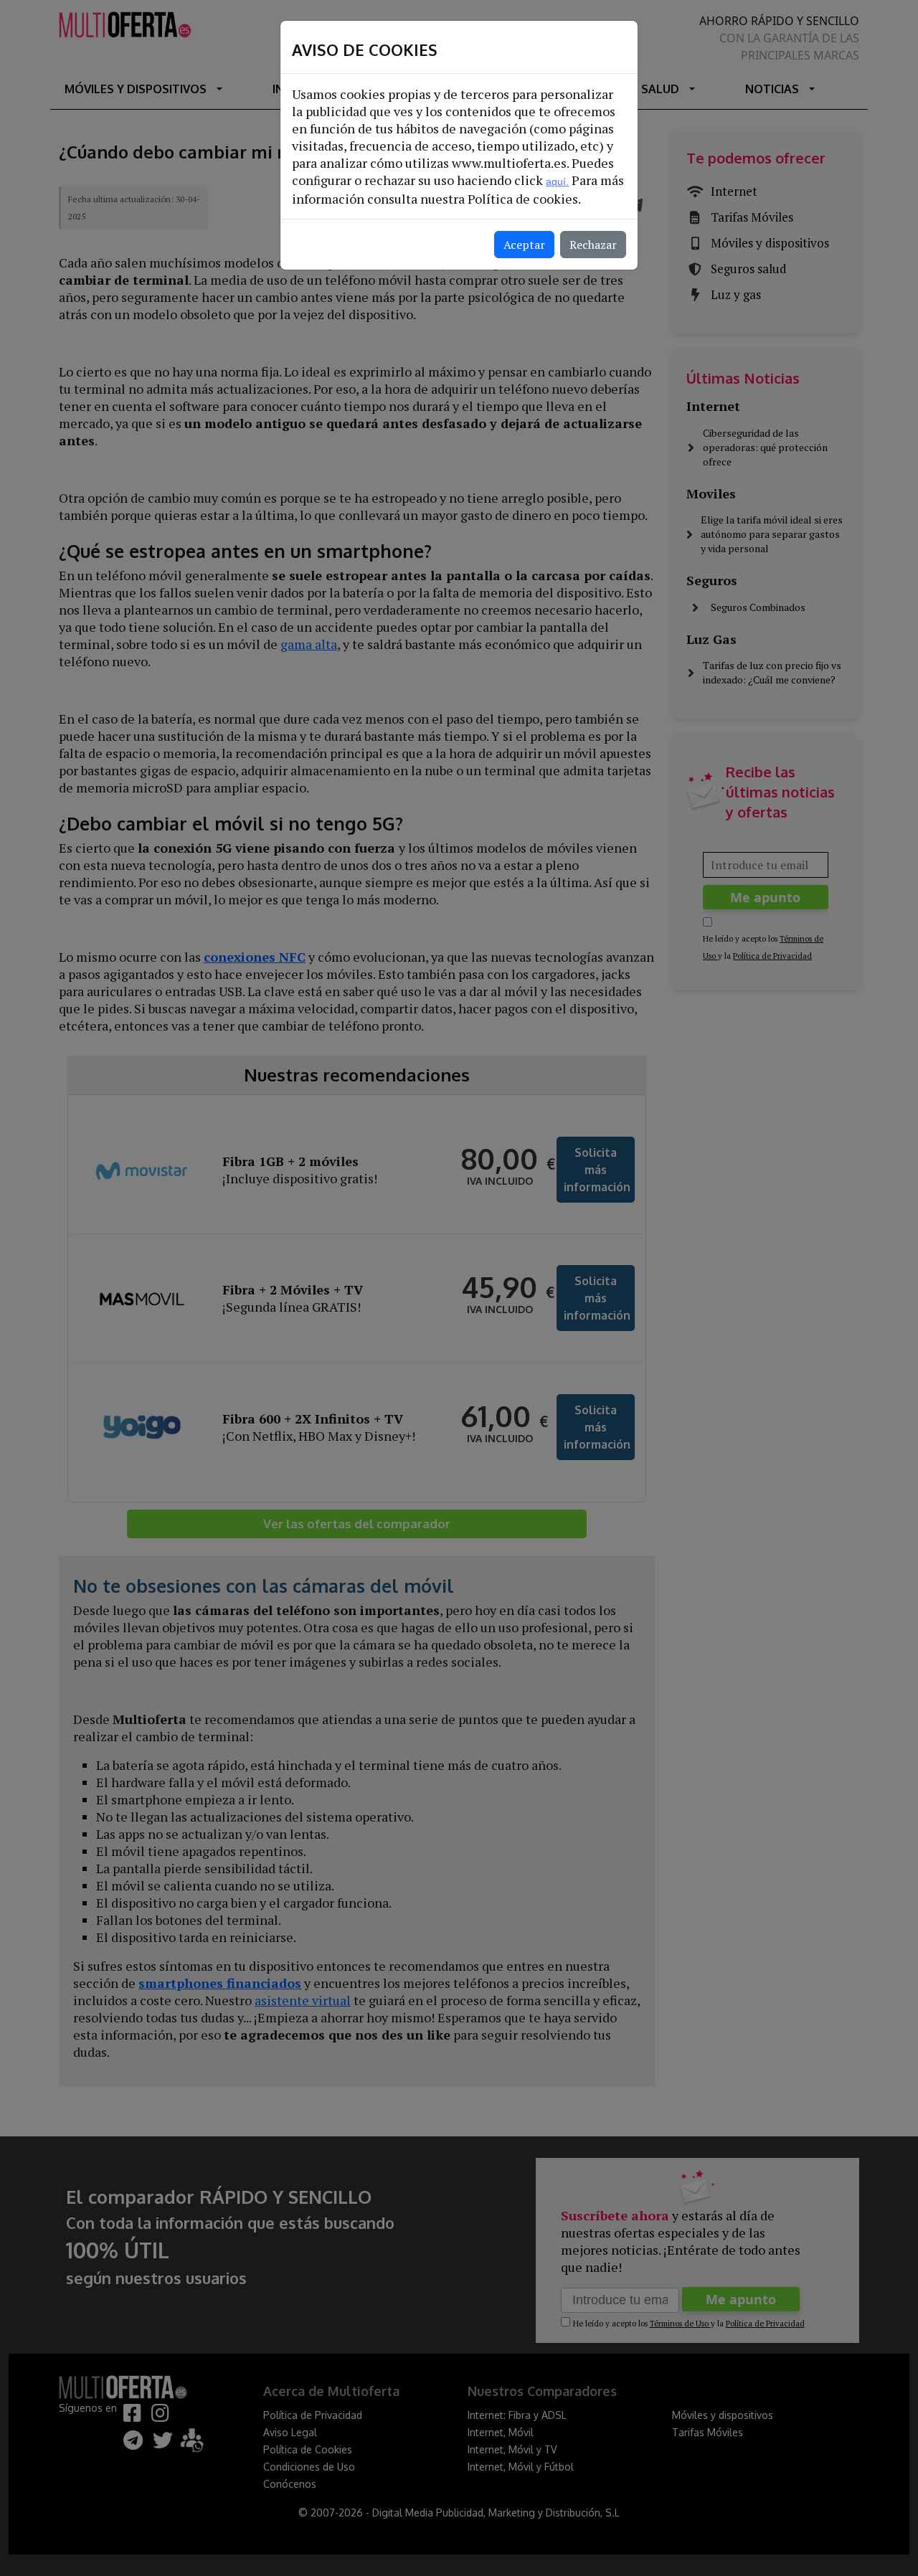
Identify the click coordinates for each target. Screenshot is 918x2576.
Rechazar (593, 245)
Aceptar (524, 245)
